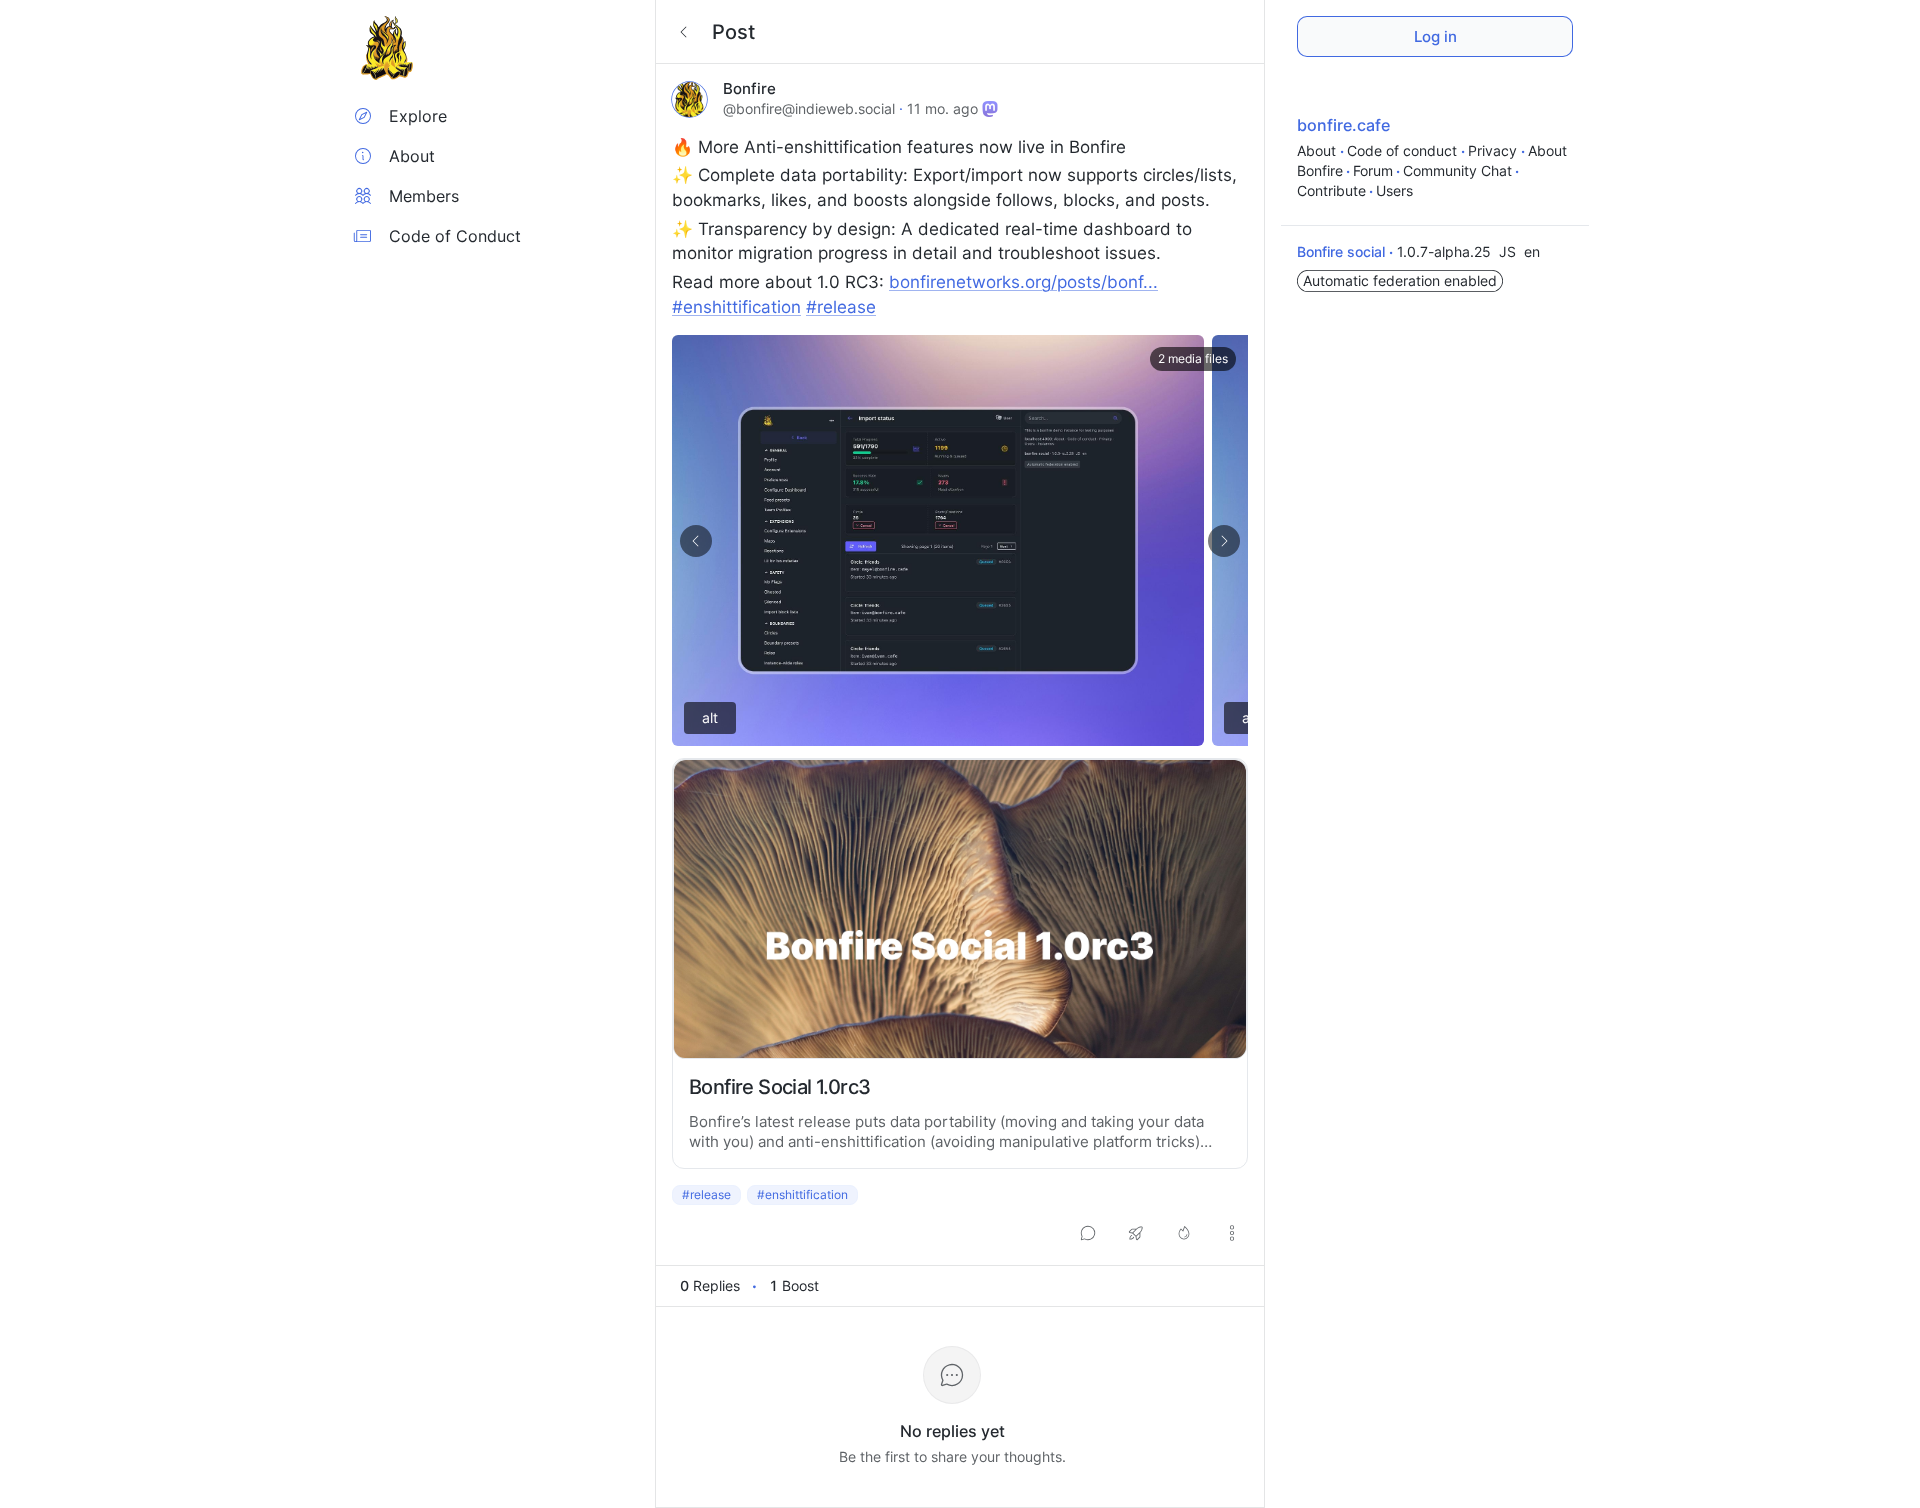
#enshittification (802, 1194)
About (1318, 150)
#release (706, 1194)
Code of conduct (1404, 150)
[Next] (1224, 541)
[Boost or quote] (1136, 1233)
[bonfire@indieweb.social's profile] (689, 99)
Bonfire (749, 89)
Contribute (1331, 190)
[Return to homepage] (387, 48)
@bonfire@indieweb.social (809, 108)
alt (710, 717)
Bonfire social (1343, 251)
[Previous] (696, 541)
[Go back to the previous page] (684, 32)
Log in (1435, 36)
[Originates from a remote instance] (990, 109)
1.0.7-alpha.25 (1446, 251)
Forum (1373, 170)
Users (1394, 190)
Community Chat (1457, 170)
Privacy (1494, 150)
